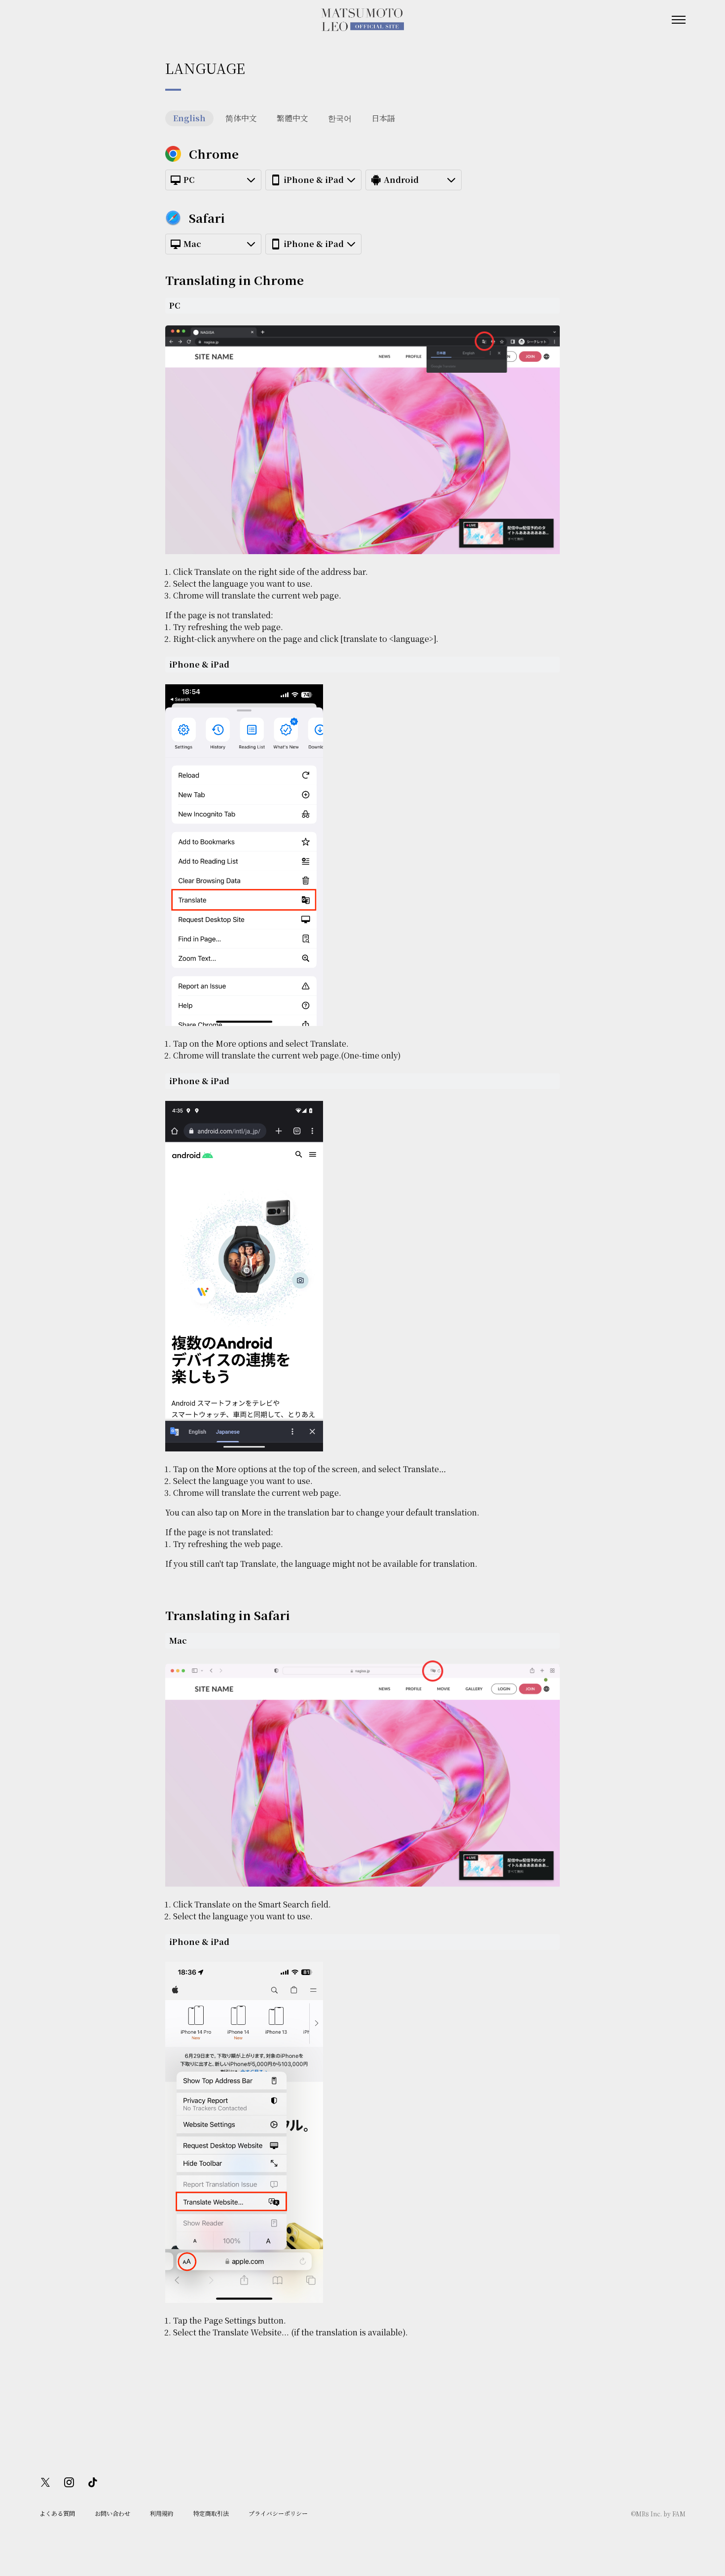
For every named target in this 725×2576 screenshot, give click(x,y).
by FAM (674, 2514)
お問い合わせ (112, 2513)
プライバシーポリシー (278, 2513)
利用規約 (162, 2513)
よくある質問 (57, 2513)
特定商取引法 (211, 2513)
